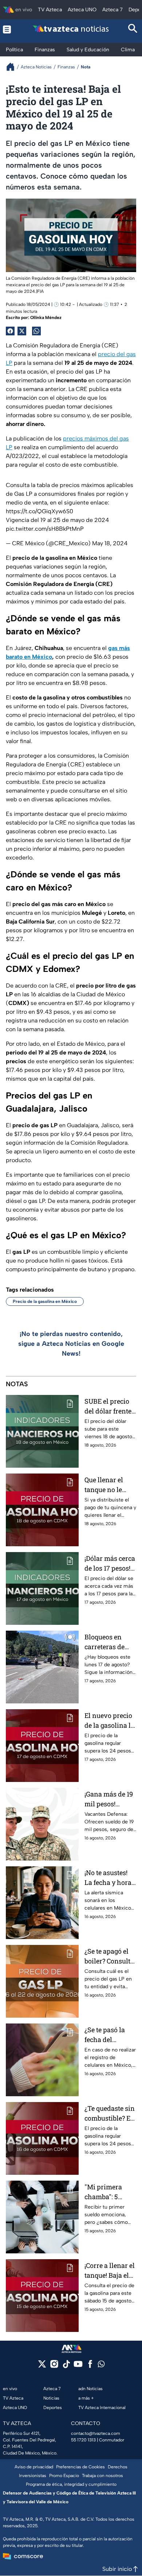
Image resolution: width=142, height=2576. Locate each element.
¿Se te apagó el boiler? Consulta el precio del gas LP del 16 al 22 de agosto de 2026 (110, 1956)
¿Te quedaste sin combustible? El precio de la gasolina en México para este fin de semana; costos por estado (110, 2114)
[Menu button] (9, 29)
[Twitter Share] (22, 331)
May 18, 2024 (110, 543)
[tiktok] (66, 2366)
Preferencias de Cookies (80, 2467)
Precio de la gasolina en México (45, 1301)
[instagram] (54, 2366)
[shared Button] (36, 331)
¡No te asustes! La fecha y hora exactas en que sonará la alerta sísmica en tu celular (109, 1878)
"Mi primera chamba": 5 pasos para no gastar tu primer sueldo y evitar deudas (109, 2192)
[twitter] (42, 2366)
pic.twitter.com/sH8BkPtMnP (45, 529)
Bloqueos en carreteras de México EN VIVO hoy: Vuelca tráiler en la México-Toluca (110, 1642)
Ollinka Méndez (46, 318)
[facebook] (90, 2366)
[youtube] (78, 2366)
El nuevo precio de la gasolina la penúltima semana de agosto (109, 1721)
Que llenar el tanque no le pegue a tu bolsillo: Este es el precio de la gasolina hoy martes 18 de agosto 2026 (108, 1485)
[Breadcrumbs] (13, 67)
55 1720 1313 (83, 2440)
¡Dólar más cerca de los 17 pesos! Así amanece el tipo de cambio (110, 1564)
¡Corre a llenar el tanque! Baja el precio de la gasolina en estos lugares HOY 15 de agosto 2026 (110, 2271)
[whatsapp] (101, 2366)
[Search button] (133, 29)
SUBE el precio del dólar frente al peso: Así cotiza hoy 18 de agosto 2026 (108, 1406)
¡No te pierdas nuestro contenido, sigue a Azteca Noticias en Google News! (71, 1344)
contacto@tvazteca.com (96, 2433)
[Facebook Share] (10, 331)
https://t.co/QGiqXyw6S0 (40, 511)
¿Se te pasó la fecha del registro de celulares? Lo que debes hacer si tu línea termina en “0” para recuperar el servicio (109, 2035)
